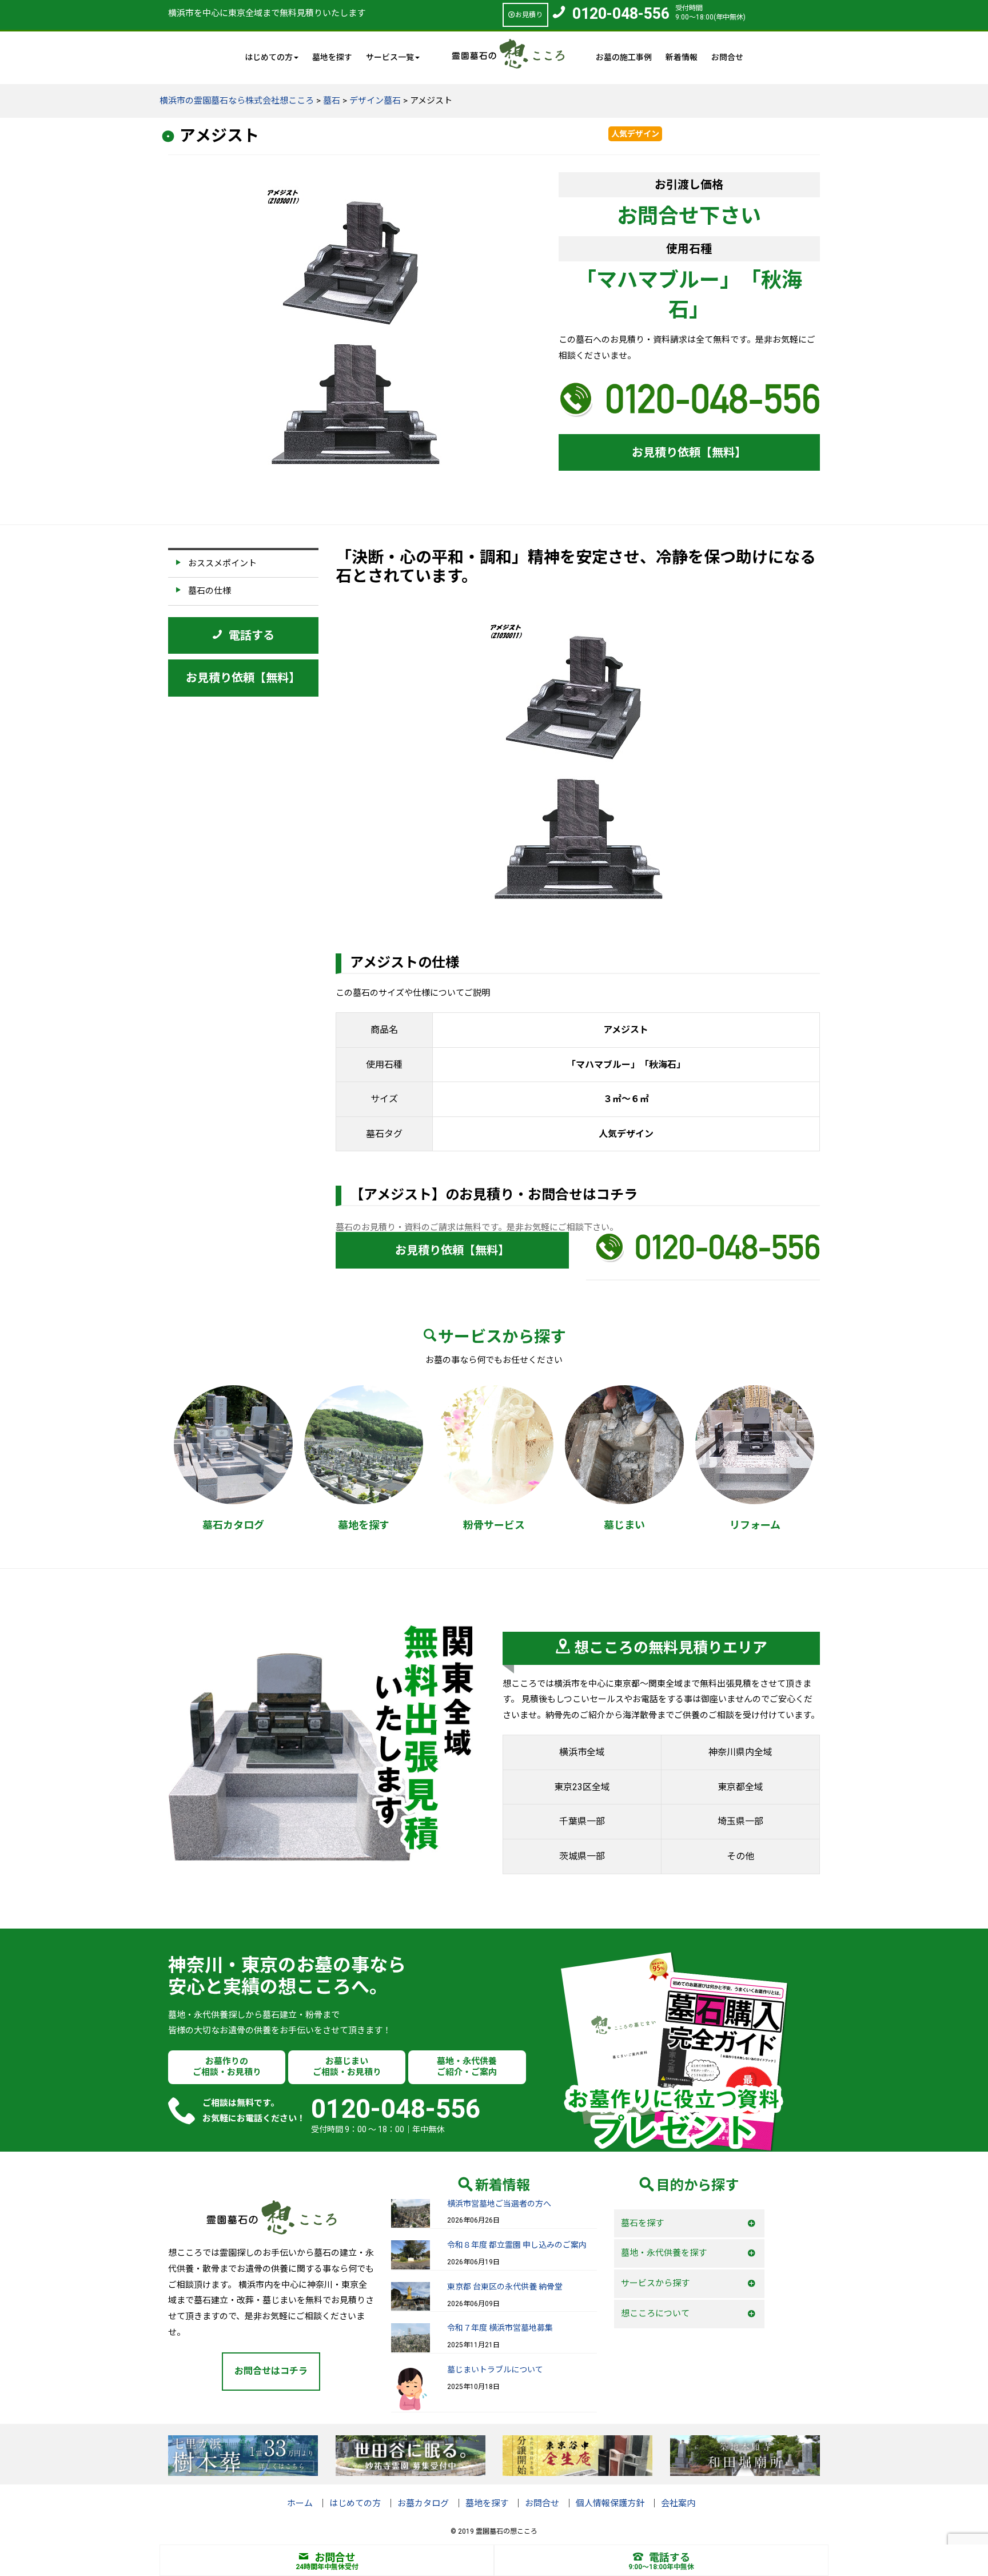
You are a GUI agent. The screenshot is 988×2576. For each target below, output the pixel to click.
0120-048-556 (621, 14)
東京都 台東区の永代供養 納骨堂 (505, 2287)
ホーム (300, 2503)
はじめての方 (355, 2503)
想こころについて (655, 2313)
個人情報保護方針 (610, 2503)
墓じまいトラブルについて (495, 2370)
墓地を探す (332, 57)
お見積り (529, 15)
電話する (670, 2557)
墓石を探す (642, 2223)
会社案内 (678, 2503)
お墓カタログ (423, 2503)
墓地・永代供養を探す (664, 2253)
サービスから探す (655, 2283)
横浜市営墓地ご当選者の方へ (499, 2204)
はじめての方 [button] (269, 57)
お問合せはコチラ (271, 2371)
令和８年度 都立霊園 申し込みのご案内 (517, 2245)
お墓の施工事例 (624, 57)
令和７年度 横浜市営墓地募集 (500, 2328)
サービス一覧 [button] (390, 57)
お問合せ (727, 57)
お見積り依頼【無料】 (689, 452)
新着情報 (682, 57)
